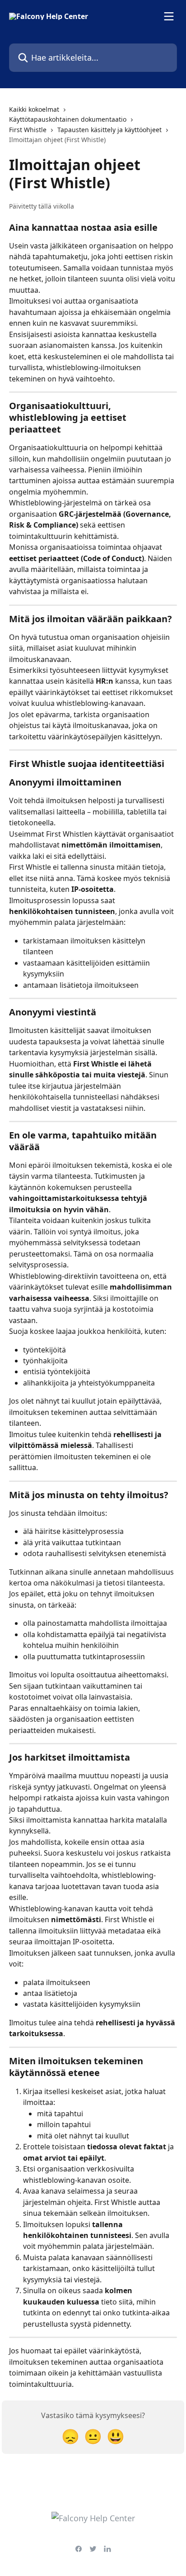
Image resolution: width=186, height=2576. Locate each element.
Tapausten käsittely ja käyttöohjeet (109, 130)
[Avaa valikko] (169, 16)
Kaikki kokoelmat (34, 109)
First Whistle (28, 130)
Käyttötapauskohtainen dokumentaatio (68, 119)
